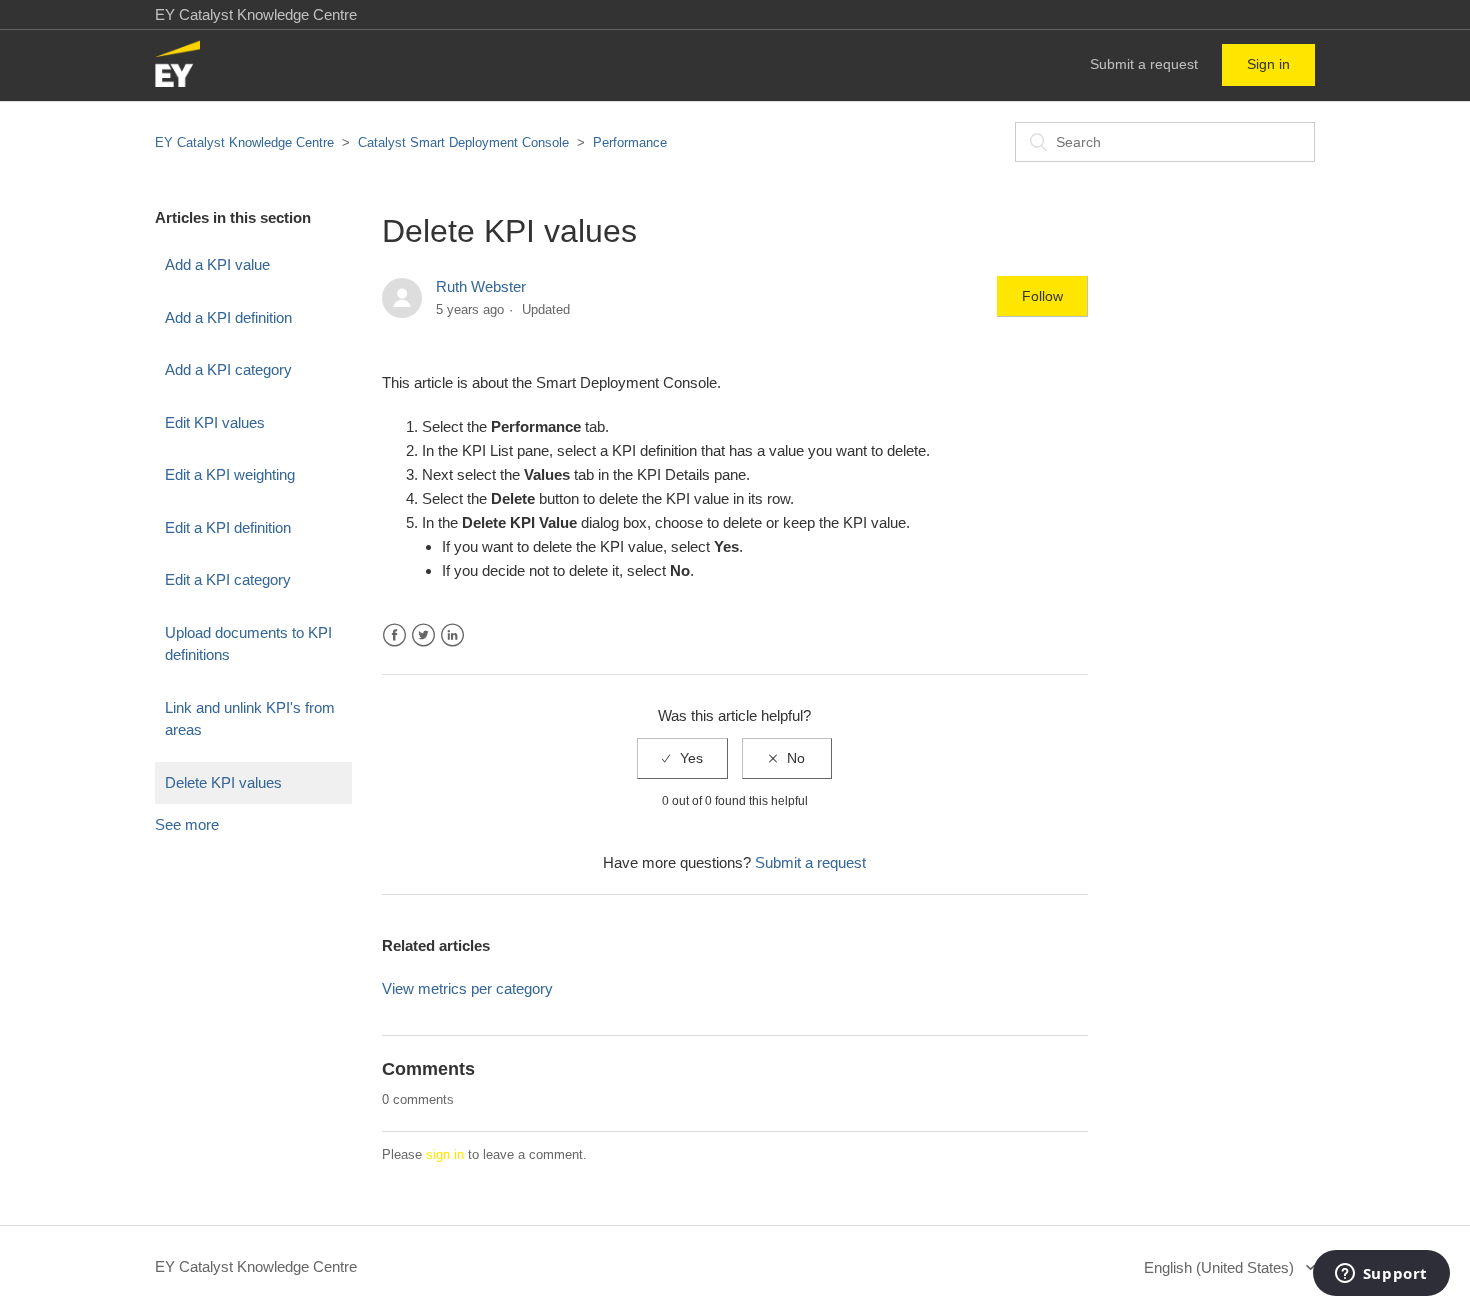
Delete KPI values (223, 782)
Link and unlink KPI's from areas (250, 719)
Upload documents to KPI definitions (248, 644)
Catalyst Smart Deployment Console (463, 142)
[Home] (177, 81)
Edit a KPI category (228, 579)
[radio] (682, 758)
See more (187, 824)
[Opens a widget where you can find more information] (1381, 1275)
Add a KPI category (228, 369)
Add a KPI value (217, 264)
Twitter (423, 635)
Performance (630, 142)
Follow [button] (1042, 296)
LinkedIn (452, 635)
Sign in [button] (1268, 64)
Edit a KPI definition (228, 527)
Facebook (394, 635)
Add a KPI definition (228, 317)
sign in (445, 1154)
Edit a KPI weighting (230, 474)
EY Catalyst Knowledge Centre (244, 142)
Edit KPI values (215, 422)
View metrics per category (467, 988)
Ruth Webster (481, 286)
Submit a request (1144, 64)
